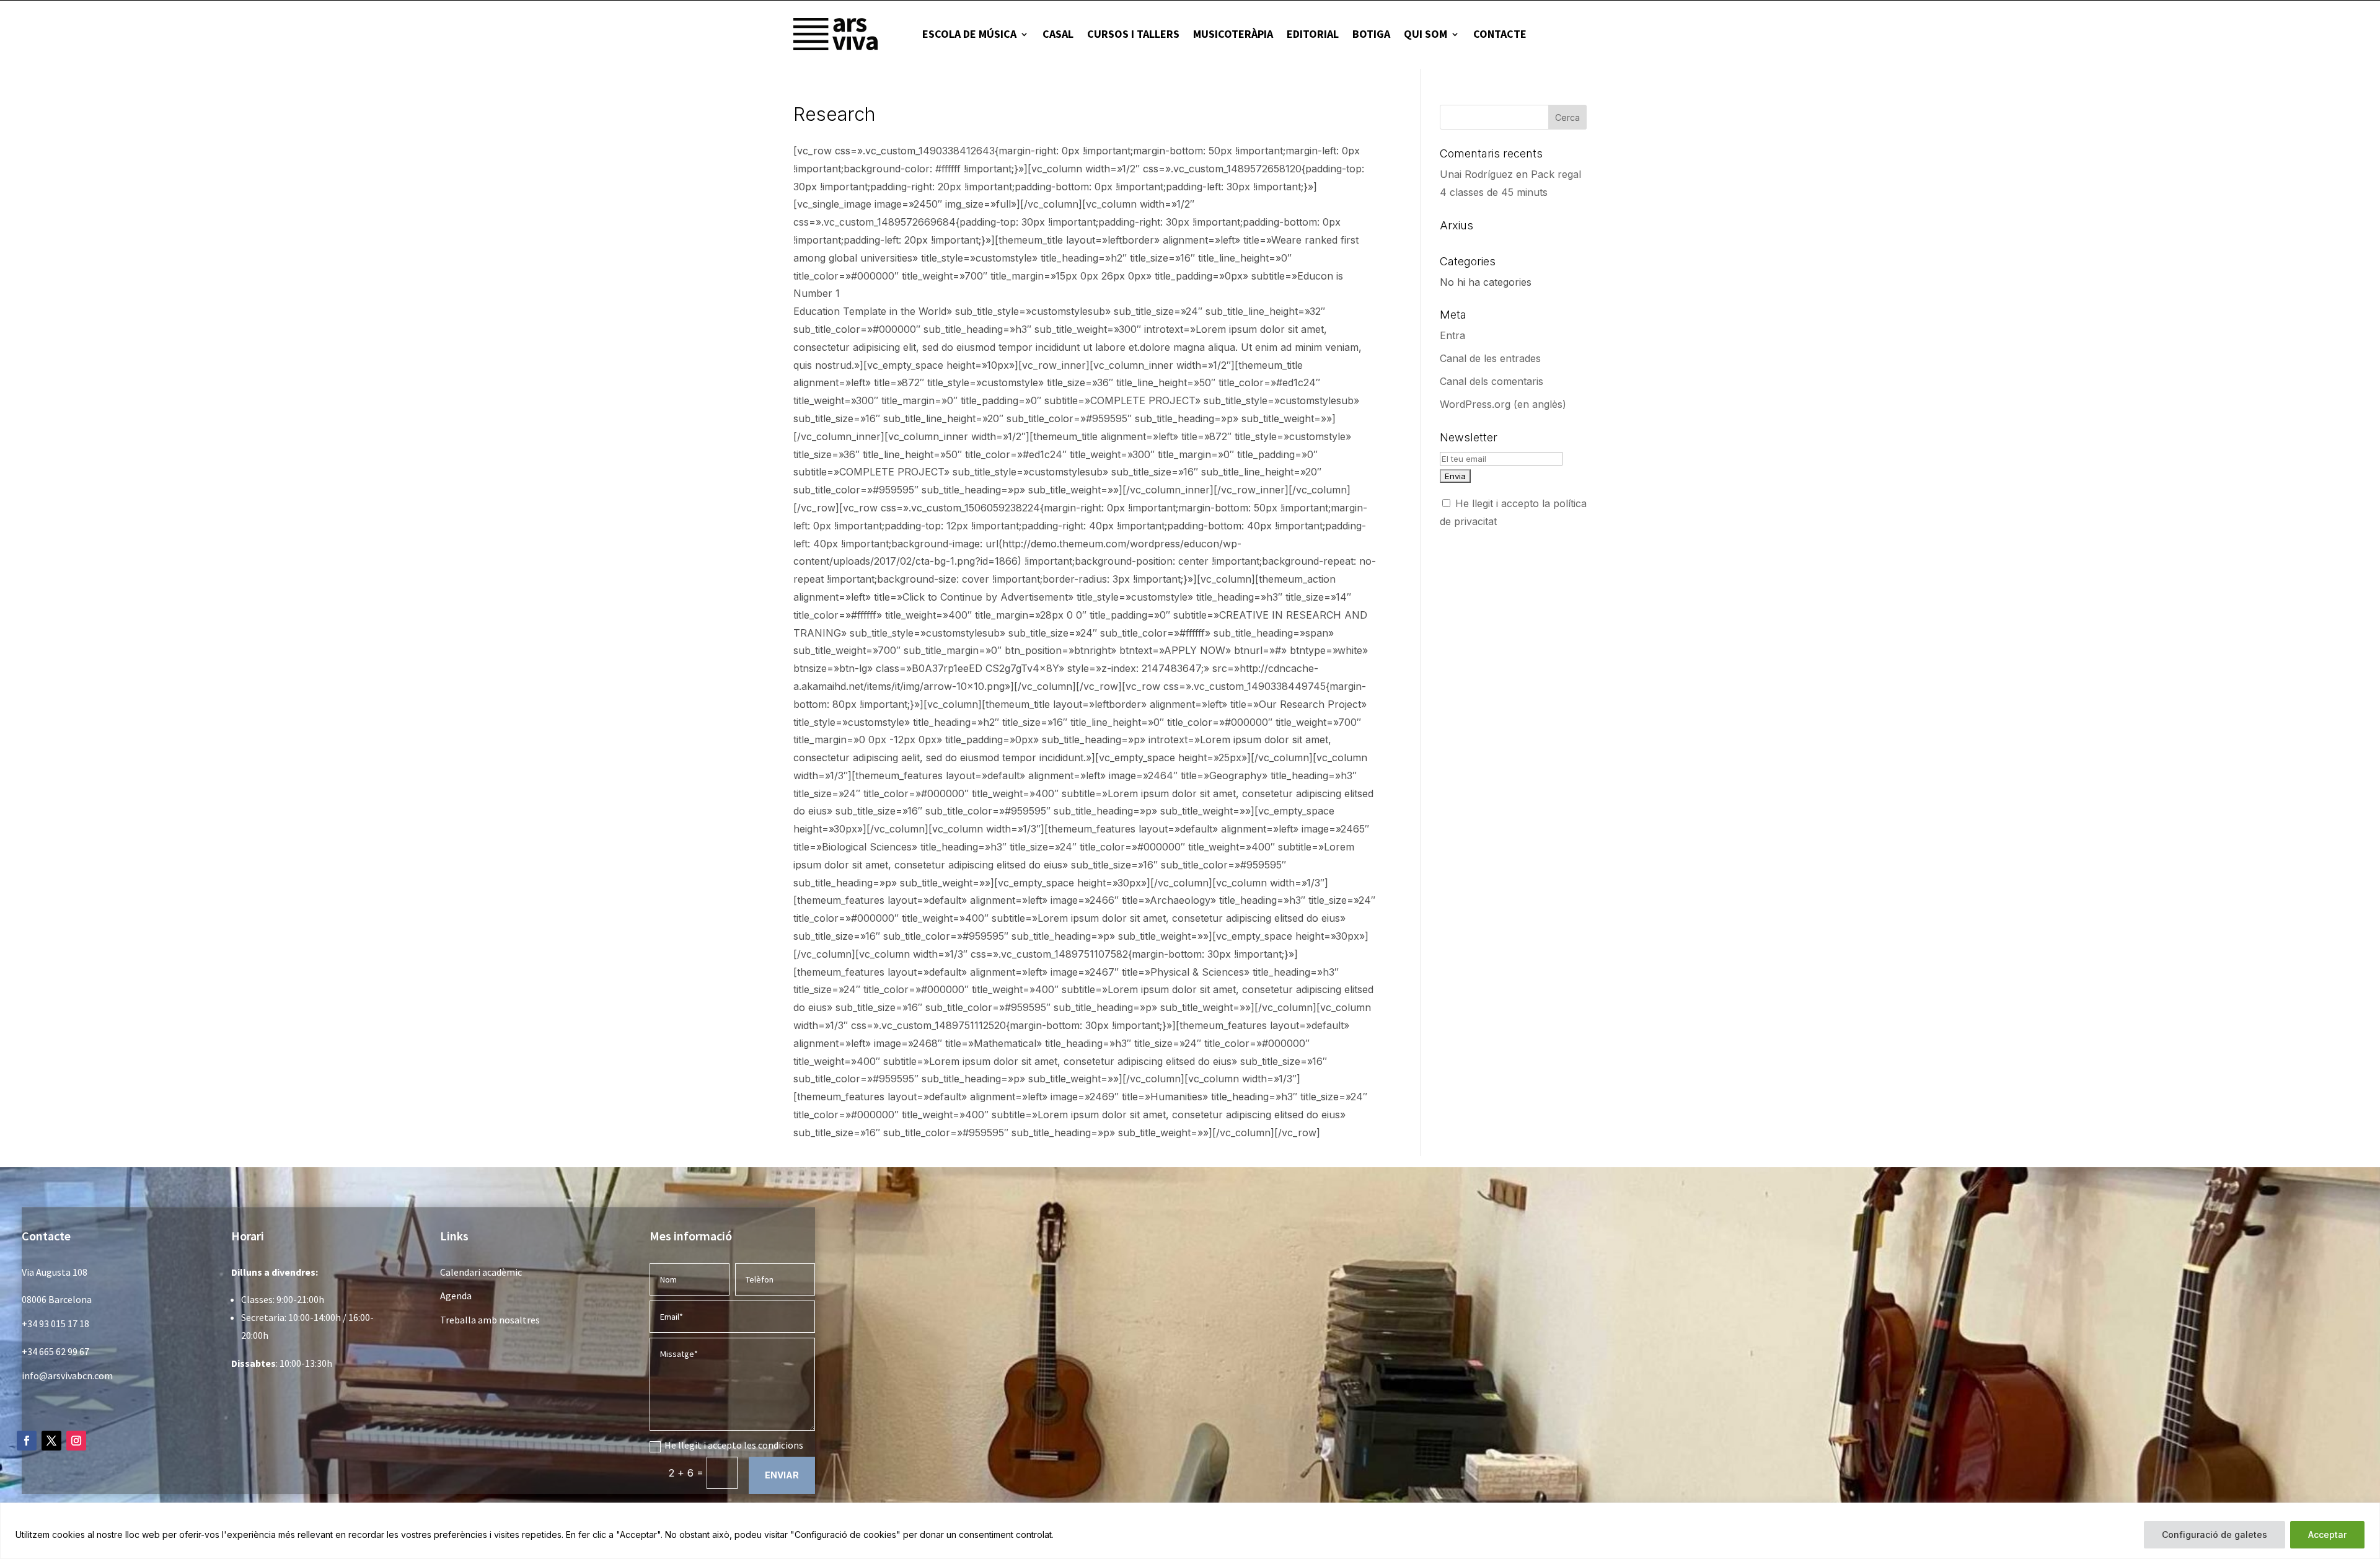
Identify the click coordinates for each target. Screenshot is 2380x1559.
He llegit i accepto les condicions (734, 1445)
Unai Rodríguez (1476, 174)
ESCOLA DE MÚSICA (969, 34)
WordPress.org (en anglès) (1503, 404)
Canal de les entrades (1490, 358)
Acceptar (2327, 1535)
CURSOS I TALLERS (1133, 34)
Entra (1452, 335)
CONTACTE (1500, 34)
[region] (1190, 1531)
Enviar (782, 1475)
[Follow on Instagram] (76, 1441)
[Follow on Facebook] (27, 1441)
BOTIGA (1371, 34)
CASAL (1058, 34)
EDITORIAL (1313, 34)
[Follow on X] (51, 1441)
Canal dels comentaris (1492, 381)
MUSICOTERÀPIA (1233, 34)
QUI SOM (1426, 34)
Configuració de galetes (2215, 1535)
